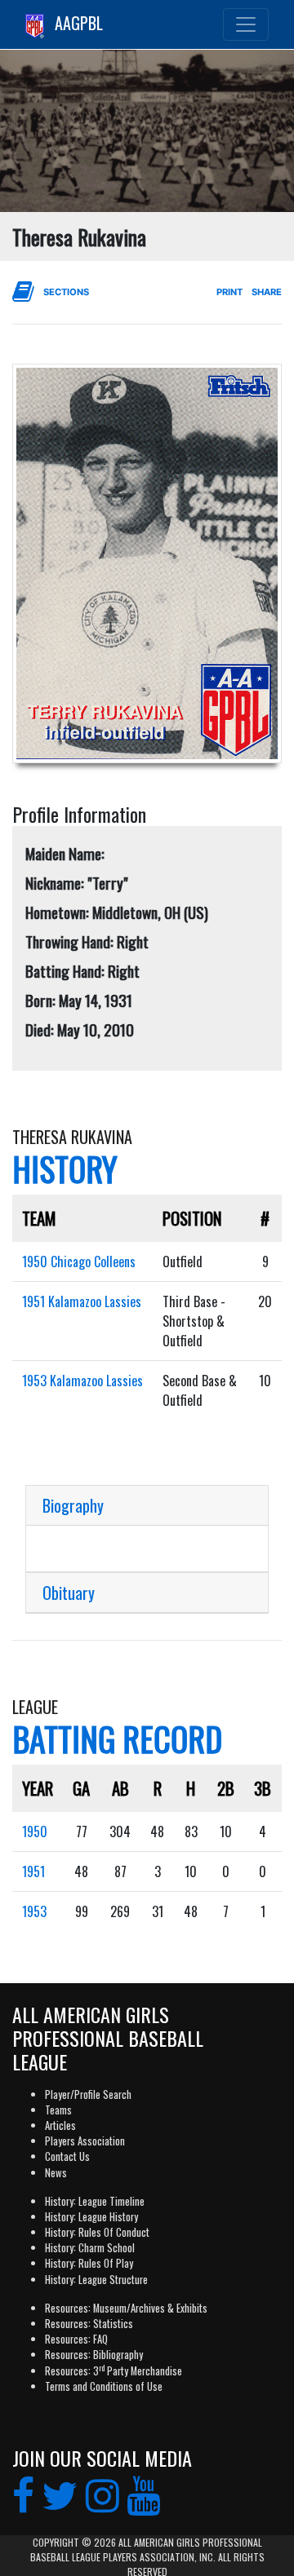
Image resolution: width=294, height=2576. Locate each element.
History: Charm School (90, 2248)
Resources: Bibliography (94, 2355)
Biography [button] (73, 1505)
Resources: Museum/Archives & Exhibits (126, 2308)
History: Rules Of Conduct (97, 2232)
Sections (66, 292)
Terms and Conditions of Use (104, 2386)
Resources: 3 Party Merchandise (114, 2371)
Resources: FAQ (76, 2339)
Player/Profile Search (88, 2094)
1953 (34, 1911)
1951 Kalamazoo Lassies (82, 1301)
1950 (35, 1831)
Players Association (85, 2141)
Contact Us (67, 2156)
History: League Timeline (95, 2201)
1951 (33, 1871)
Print (229, 292)
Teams (58, 2110)
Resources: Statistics (89, 2324)
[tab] (147, 1506)
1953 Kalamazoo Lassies (82, 1381)
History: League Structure (96, 2280)
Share (267, 292)
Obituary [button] (69, 1593)
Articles (60, 2125)
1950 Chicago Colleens (79, 1261)
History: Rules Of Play (89, 2263)
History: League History (91, 2217)
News (56, 2173)
